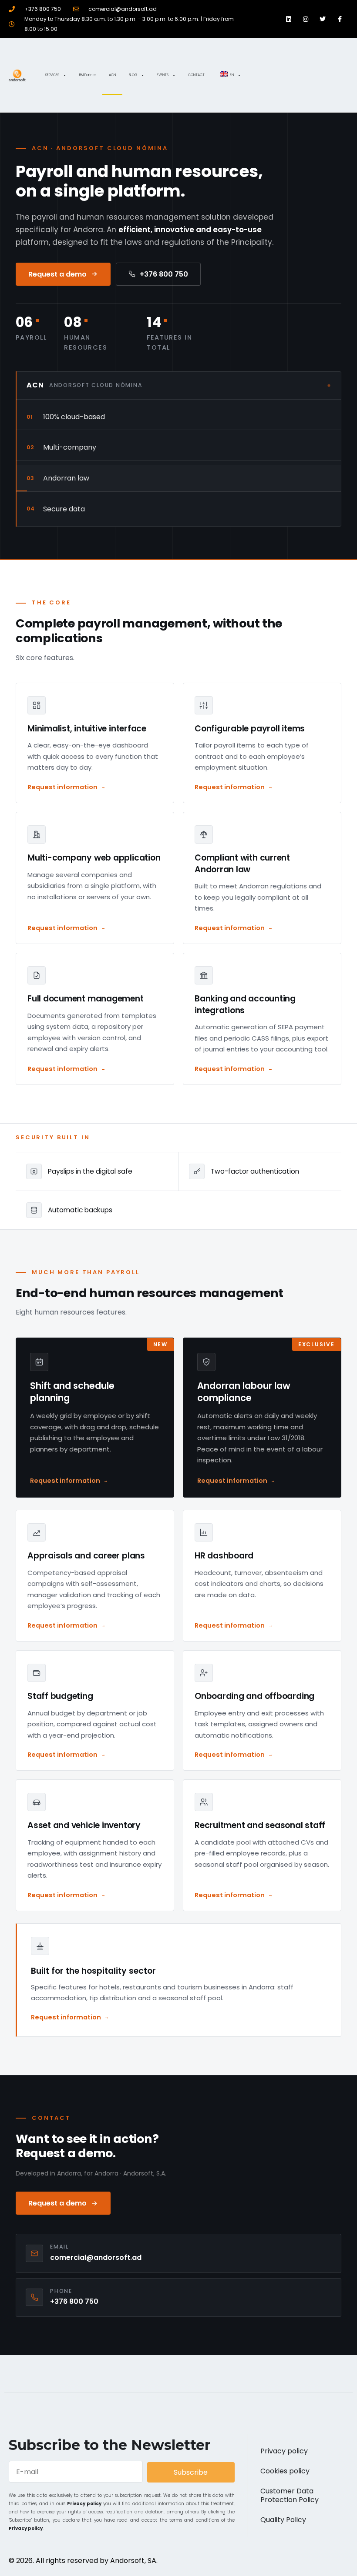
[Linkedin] (288, 19)
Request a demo (57, 274)
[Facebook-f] (340, 19)
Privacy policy (84, 2504)
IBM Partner (87, 75)
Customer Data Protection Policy (290, 2495)
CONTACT (196, 75)
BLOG (133, 75)
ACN (112, 75)
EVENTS (163, 75)
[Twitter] (323, 19)
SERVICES (52, 75)
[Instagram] (305, 19)
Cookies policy (285, 2471)
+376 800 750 (164, 274)
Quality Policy (283, 2520)
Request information (62, 787)
